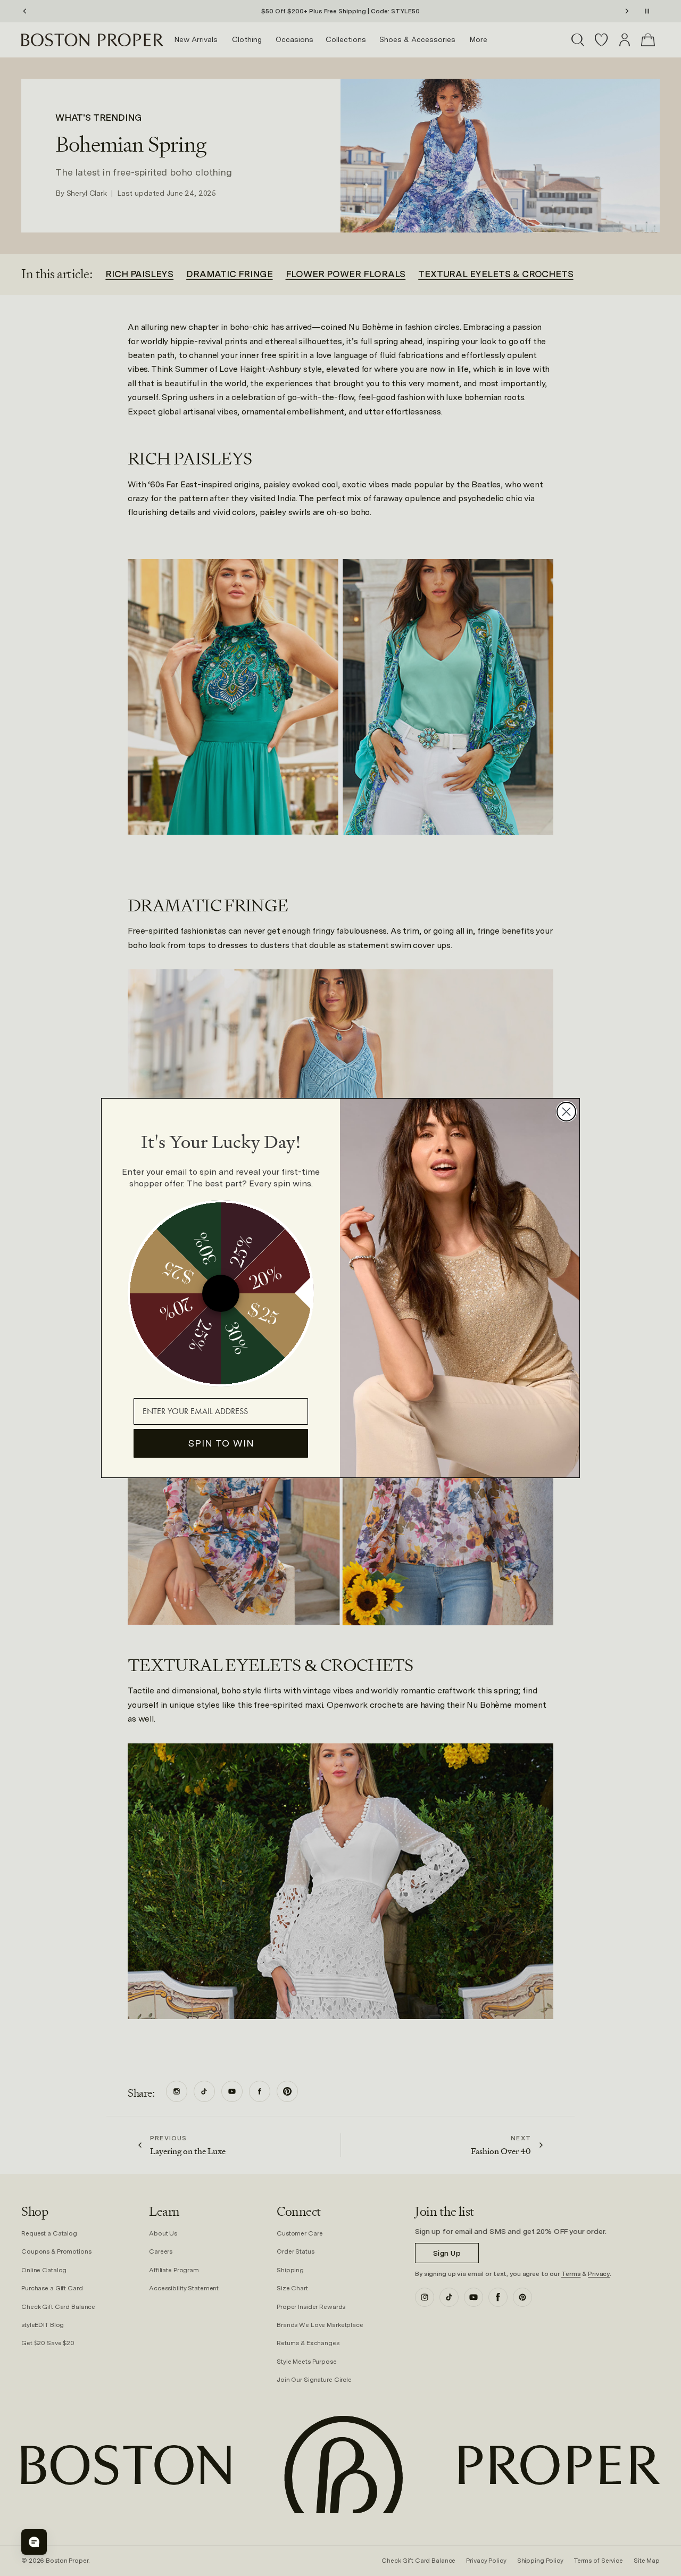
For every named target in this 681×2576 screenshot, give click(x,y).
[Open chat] (34, 2542)
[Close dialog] (566, 1112)
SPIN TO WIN (221, 1443)
